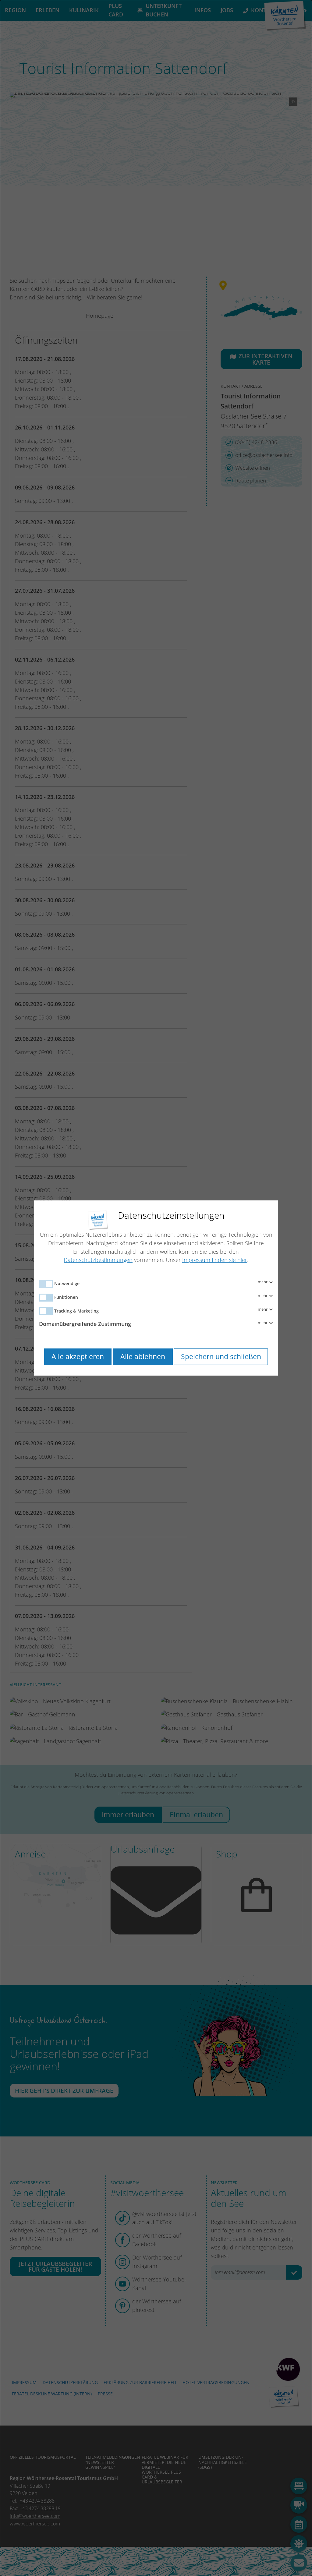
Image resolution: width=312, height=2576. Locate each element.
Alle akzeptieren (78, 1357)
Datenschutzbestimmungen (98, 1260)
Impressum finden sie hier (215, 1260)
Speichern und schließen (221, 1357)
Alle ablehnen (143, 1357)
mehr (263, 1282)
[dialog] (156, 1288)
